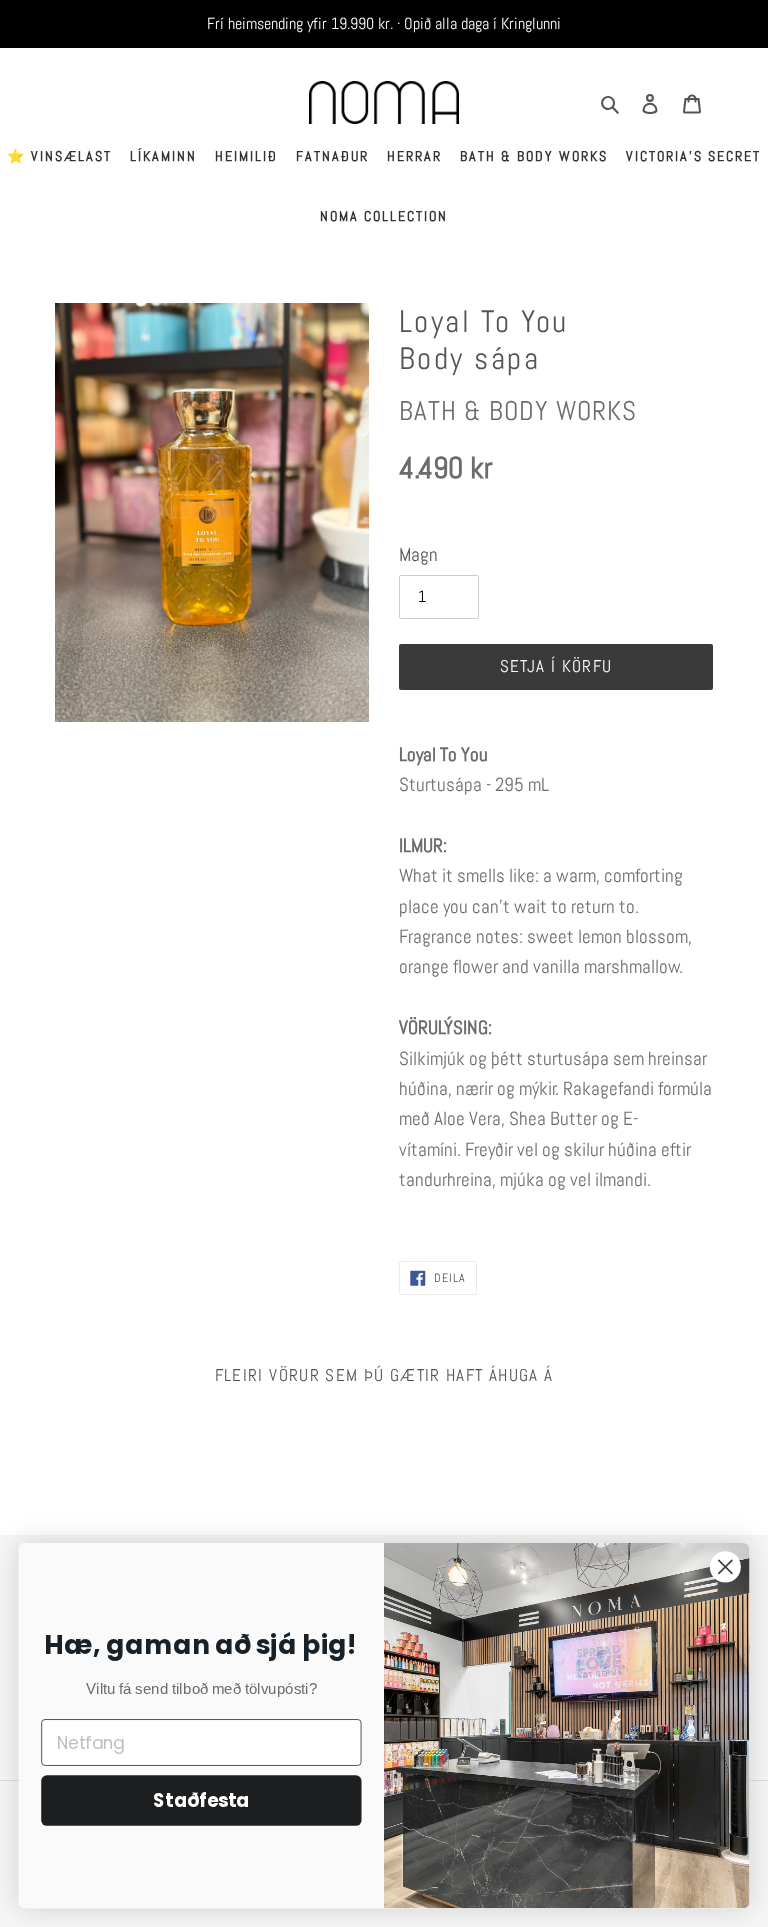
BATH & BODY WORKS (534, 156)
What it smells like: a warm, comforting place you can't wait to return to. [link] (545, 921)
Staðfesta (201, 1801)
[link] (556, 983)
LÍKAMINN (163, 156)
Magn (418, 554)
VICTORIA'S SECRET (693, 156)
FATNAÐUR (332, 156)
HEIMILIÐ (246, 156)
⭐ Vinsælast (59, 156)
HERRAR (414, 156)
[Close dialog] (725, 1566)
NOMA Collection (384, 216)
